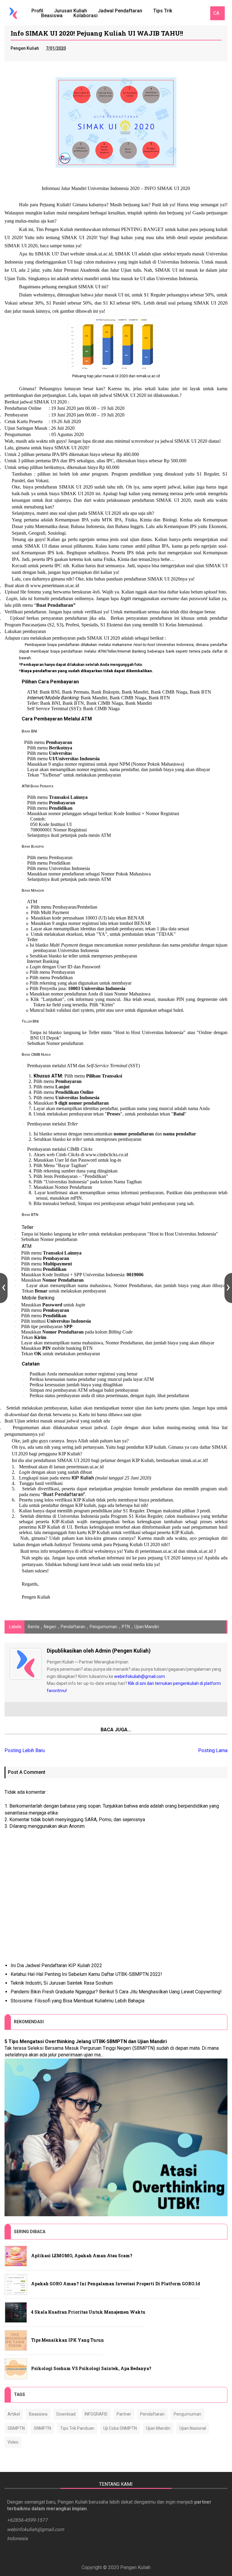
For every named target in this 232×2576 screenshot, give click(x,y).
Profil (37, 11)
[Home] (13, 13)
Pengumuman (103, 1627)
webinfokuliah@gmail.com (140, 1676)
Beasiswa (52, 16)
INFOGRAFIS (96, 2414)
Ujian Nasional (193, 2428)
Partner (124, 2414)
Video (13, 2442)
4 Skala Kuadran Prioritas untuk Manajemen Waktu (88, 2312)
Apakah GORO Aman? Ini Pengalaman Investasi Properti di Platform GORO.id (116, 2284)
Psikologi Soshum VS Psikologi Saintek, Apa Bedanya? (91, 2368)
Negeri (50, 1627)
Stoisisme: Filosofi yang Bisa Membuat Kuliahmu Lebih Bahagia (77, 2001)
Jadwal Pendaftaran (120, 11)
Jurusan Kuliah (71, 11)
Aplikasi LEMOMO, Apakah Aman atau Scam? (82, 2256)
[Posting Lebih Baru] (4, 1288)
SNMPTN (42, 2428)
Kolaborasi (85, 16)
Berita (34, 1627)
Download (66, 2414)
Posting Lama (213, 1750)
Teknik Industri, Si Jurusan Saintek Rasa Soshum (62, 1983)
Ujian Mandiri (147, 1627)
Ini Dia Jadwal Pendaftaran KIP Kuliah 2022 (56, 1965)
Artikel (14, 2414)
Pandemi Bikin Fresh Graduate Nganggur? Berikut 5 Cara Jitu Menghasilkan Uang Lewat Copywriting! (116, 1992)
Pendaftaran (73, 1627)
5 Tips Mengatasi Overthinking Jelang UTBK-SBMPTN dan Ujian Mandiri (86, 2041)
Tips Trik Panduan (77, 2428)
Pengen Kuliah (135, 2567)
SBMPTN (16, 2428)
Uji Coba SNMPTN (120, 2428)
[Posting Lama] (228, 1288)
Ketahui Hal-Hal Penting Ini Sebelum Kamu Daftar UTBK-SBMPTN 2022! (86, 1974)
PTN (126, 1627)
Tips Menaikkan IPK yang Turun (68, 2340)
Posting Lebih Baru (25, 1750)
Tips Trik (163, 11)
